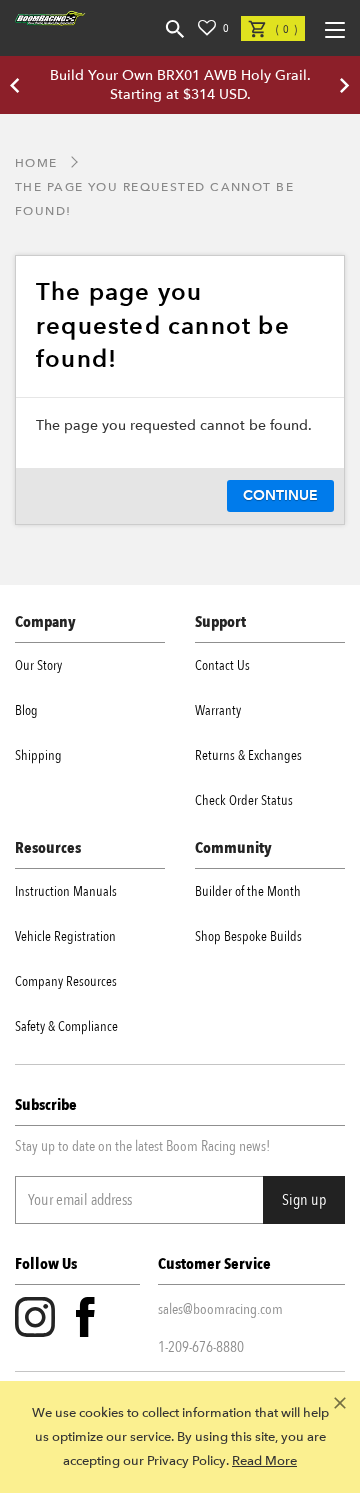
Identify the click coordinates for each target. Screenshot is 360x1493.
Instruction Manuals (66, 891)
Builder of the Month (248, 891)
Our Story (38, 665)
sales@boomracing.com (220, 1309)
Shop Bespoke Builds (248, 936)
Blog (26, 710)
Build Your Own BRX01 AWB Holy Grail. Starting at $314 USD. (180, 85)
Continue (280, 495)
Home (36, 163)
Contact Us (222, 665)
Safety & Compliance (66, 1026)
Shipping (38, 755)
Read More (264, 1461)
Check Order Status (244, 800)
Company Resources (66, 981)
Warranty (218, 710)
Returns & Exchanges (248, 755)
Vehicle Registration (65, 936)
